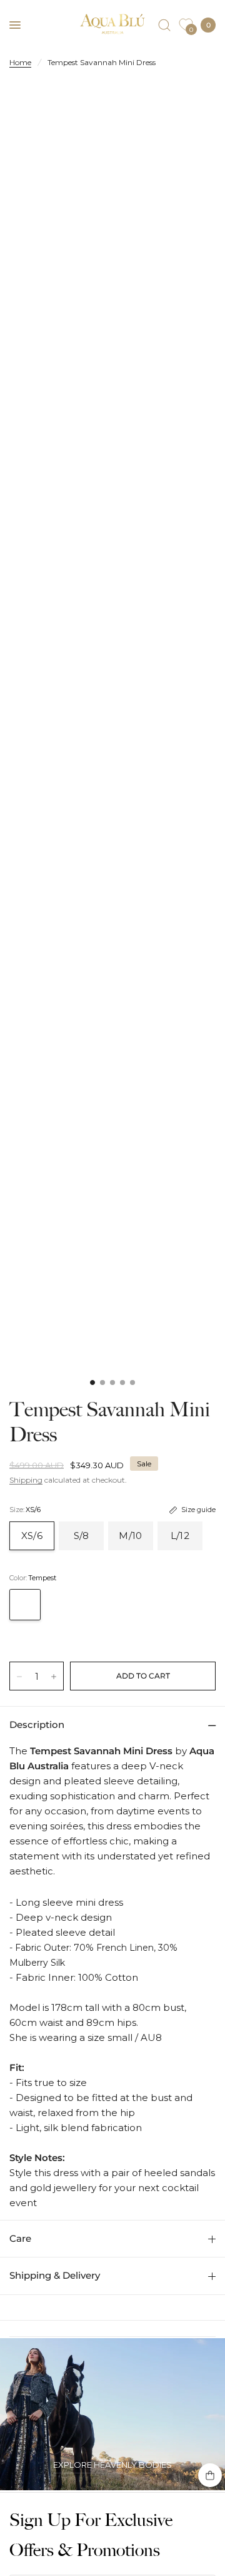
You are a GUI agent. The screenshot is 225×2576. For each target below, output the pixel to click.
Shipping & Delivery (55, 2275)
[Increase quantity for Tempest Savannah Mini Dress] (54, 1677)
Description (37, 1725)
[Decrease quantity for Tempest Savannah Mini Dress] (19, 1677)
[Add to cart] (143, 1676)
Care (20, 2238)
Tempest (25, 1605)
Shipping (26, 1480)
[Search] (164, 25)
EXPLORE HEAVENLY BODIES (112, 2465)
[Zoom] (112, 242)
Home (20, 62)
